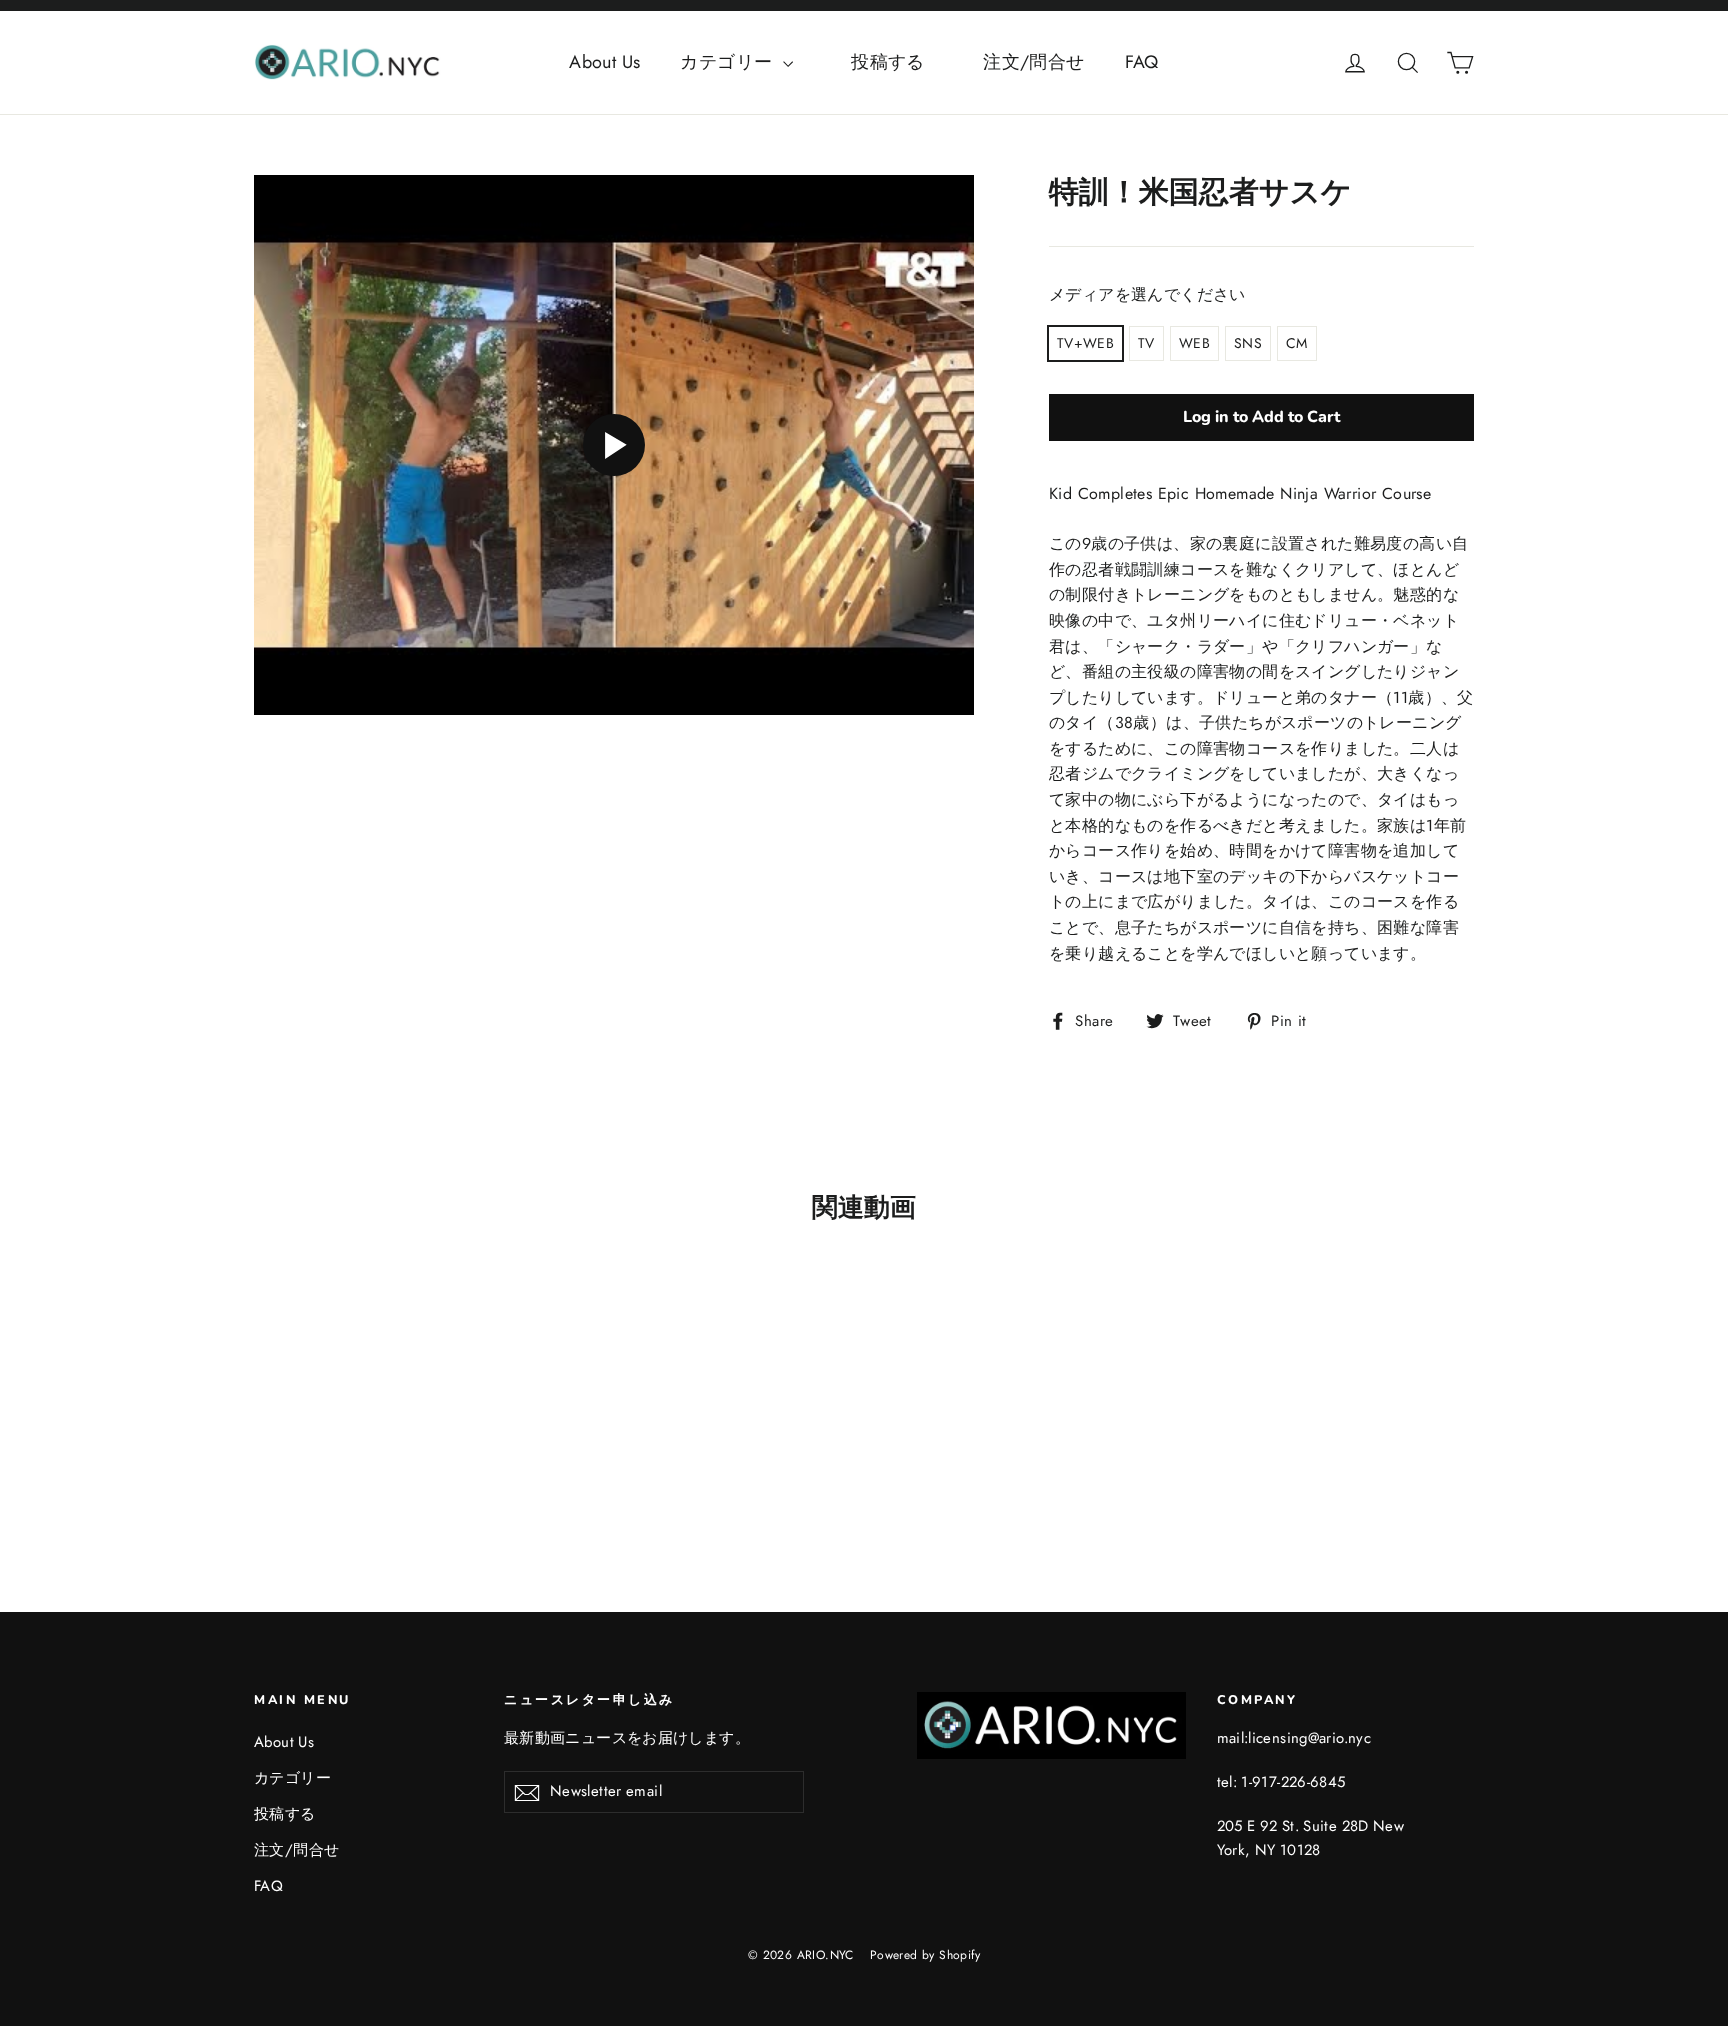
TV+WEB (1085, 343)
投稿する (906, 62)
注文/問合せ (1033, 62)
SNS (1248, 343)
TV (1146, 343)
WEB (1194, 343)
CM (1297, 343)
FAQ (1142, 62)
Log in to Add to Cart (1261, 417)
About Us (604, 62)
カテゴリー (728, 62)
